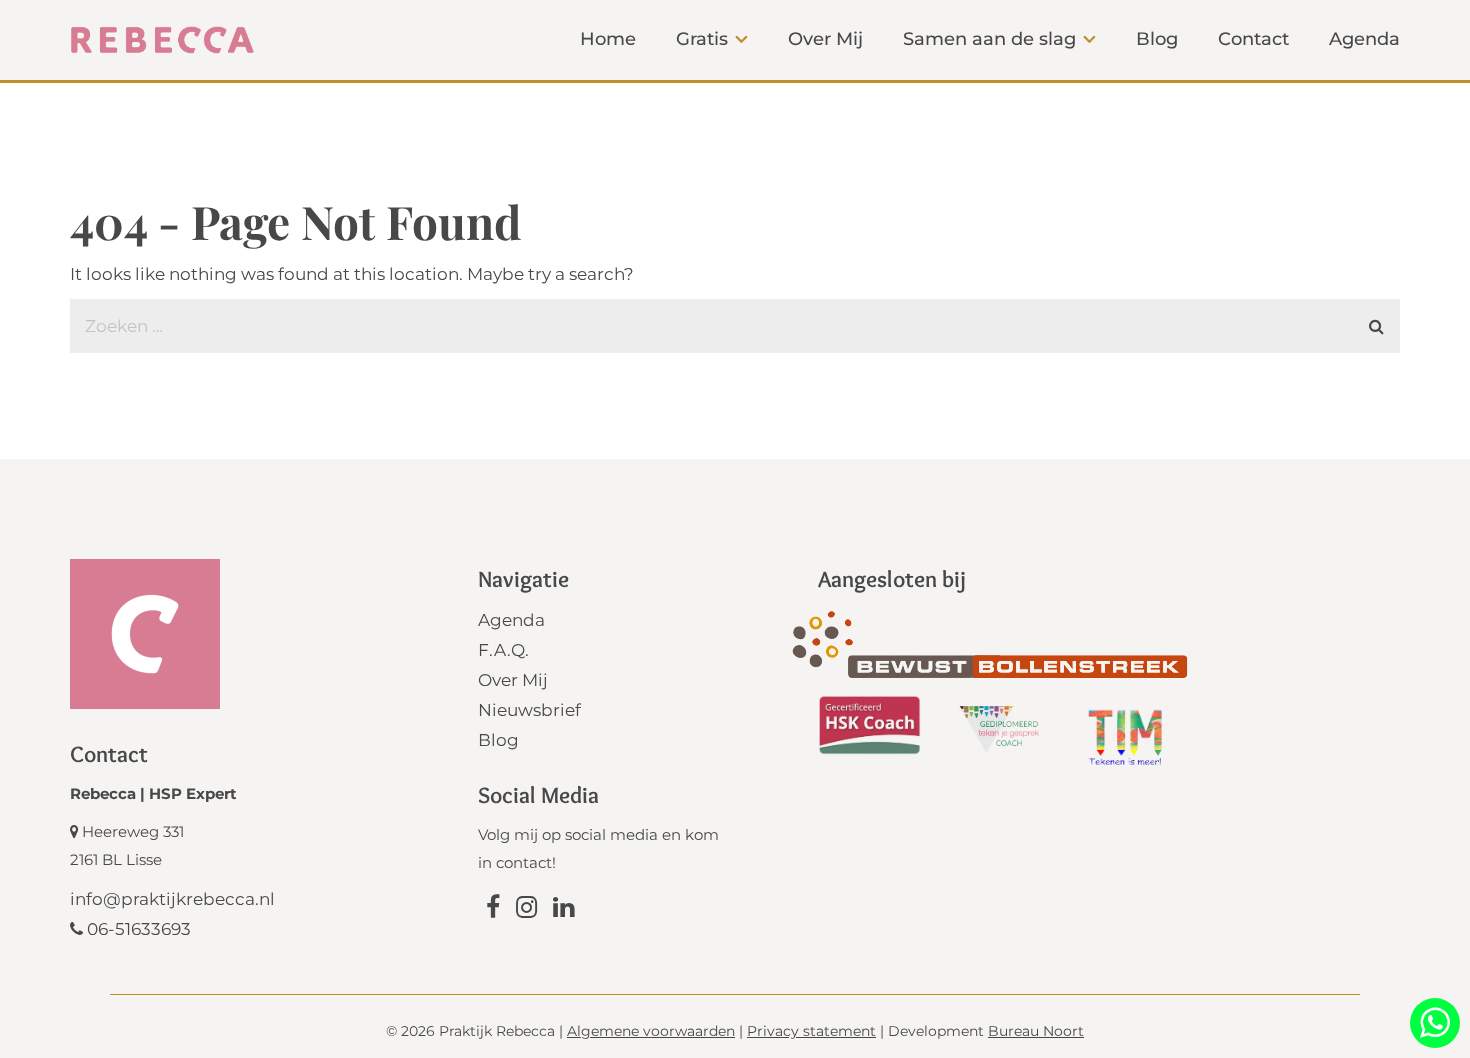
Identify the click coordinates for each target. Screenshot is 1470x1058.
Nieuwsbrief (529, 710)
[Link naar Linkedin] (563, 910)
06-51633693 (137, 929)
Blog (498, 740)
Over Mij (513, 680)
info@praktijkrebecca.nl (172, 899)
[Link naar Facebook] (493, 910)
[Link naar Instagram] (526, 910)
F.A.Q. (503, 650)
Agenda (511, 620)
